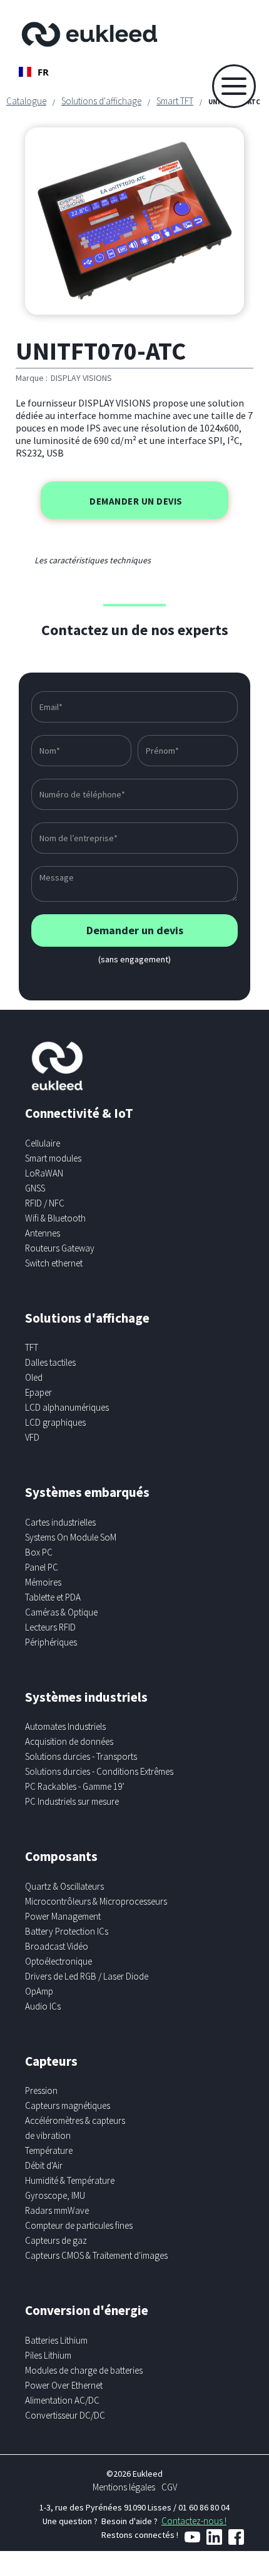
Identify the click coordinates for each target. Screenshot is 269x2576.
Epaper (38, 1392)
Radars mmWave (57, 2210)
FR (43, 72)
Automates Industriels (65, 1726)
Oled (34, 1377)
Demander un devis (136, 501)
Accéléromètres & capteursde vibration (75, 2128)
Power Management (63, 1916)
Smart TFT (175, 101)
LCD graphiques (55, 1422)
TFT (32, 1347)
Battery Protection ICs (67, 1931)
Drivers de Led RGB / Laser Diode (87, 1976)
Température (49, 2150)
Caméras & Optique (61, 1612)
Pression (41, 2090)
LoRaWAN (44, 1173)
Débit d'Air (44, 2165)
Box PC (39, 1552)
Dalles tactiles (50, 1362)
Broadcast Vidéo (57, 1946)
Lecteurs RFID (50, 1627)
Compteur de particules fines (79, 2225)
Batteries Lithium (56, 2340)
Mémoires (43, 1582)
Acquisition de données (69, 1741)
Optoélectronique (58, 1961)
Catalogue (26, 101)
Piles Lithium (48, 2355)
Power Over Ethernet (64, 2385)
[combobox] (34, 72)
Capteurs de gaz (56, 2240)
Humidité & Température (70, 2180)
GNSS (35, 1188)
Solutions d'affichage (101, 101)
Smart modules (53, 1158)
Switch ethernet (54, 1263)
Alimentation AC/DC (62, 2400)
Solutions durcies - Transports (81, 1756)
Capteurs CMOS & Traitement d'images (96, 2255)
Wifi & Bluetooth (55, 1218)
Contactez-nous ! (194, 2521)
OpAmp (39, 1991)
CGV (169, 2487)
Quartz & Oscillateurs (64, 1886)
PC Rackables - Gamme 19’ (75, 1786)
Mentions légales (124, 2487)
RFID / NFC (45, 1203)
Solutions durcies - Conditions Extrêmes (99, 1771)
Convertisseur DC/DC (65, 2415)
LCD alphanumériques (67, 1407)
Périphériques (51, 1642)
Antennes (43, 1233)
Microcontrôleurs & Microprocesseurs (96, 1901)
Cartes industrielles (60, 1522)
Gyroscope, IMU (55, 2195)
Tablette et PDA (53, 1597)
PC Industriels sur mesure (72, 1801)
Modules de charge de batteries (84, 2370)
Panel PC (42, 1567)
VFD (32, 1437)
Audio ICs (43, 2006)
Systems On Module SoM (71, 1537)
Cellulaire (43, 1143)
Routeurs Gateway (60, 1248)
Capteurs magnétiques (68, 2105)
